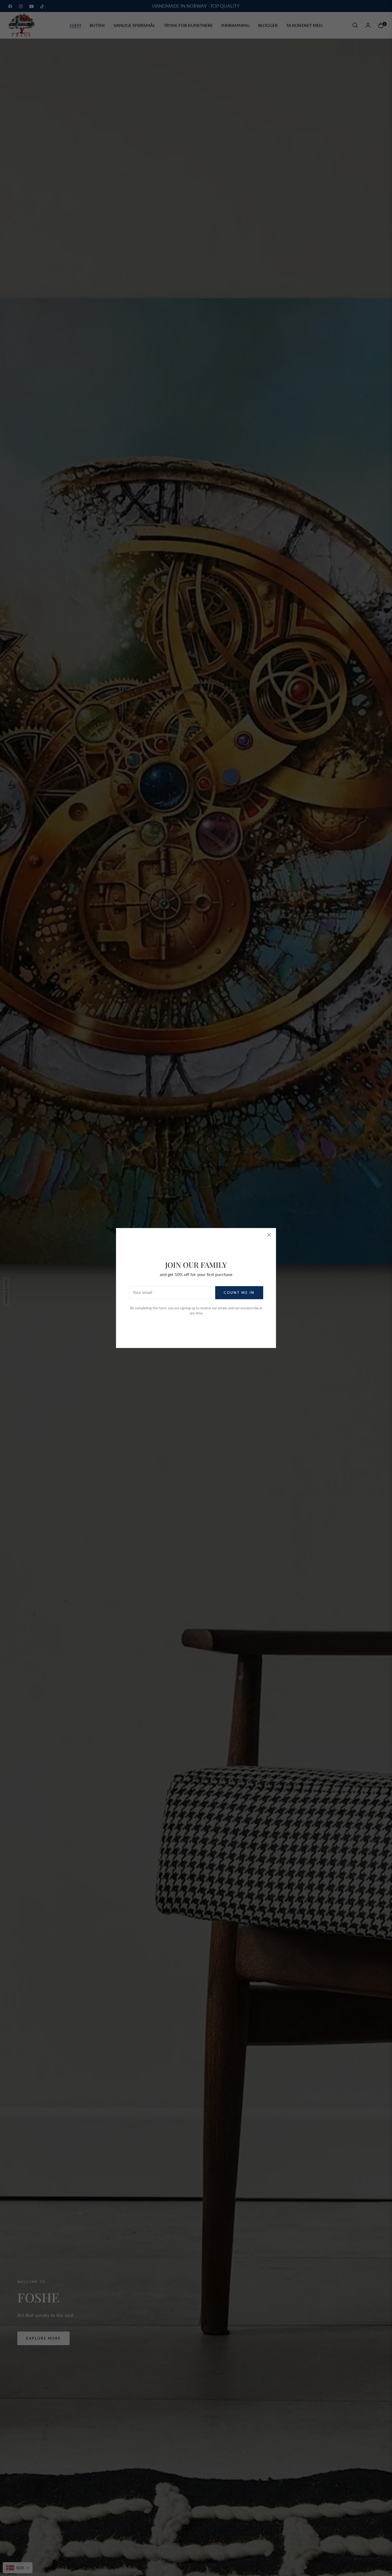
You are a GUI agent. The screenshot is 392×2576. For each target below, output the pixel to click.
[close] (269, 1235)
